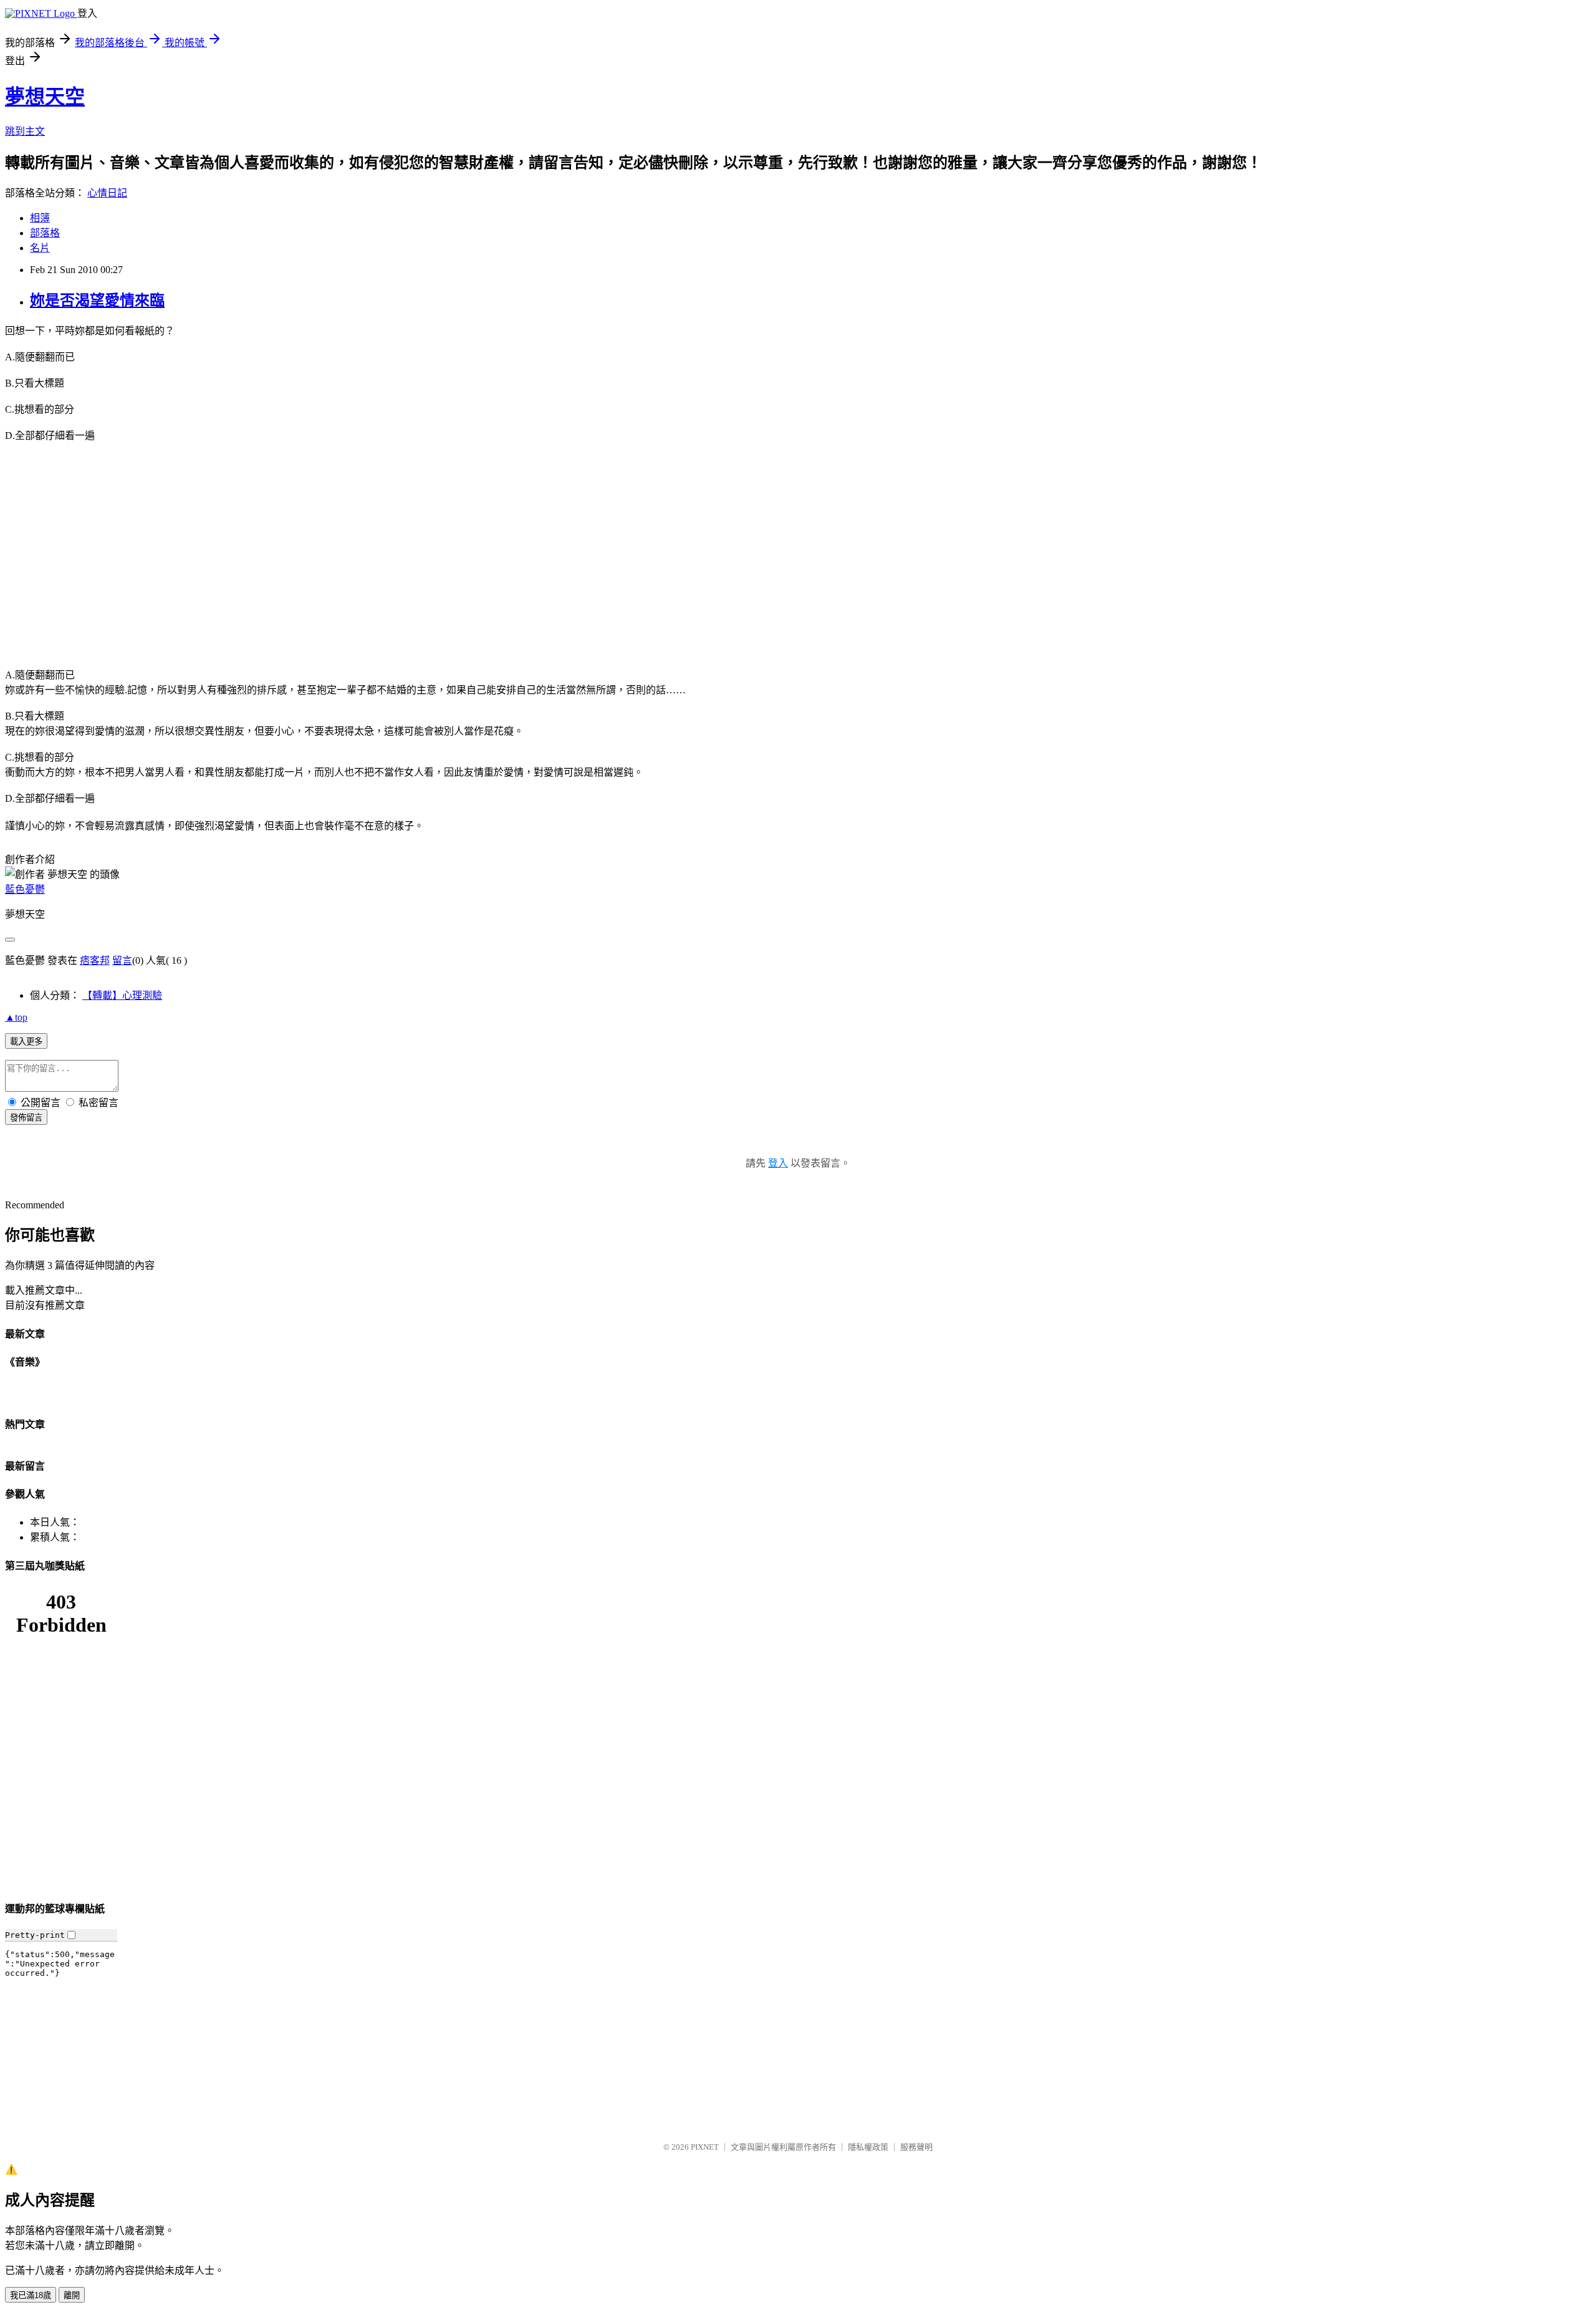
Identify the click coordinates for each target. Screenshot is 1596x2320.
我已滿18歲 (31, 2295)
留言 (122, 960)
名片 (40, 248)
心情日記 (107, 193)
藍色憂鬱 (25, 889)
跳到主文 (25, 131)
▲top (16, 1017)
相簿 (40, 218)
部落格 (45, 233)
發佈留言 (26, 1118)
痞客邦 (95, 960)
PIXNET (705, 2147)
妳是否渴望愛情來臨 (97, 301)
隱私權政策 (868, 2147)
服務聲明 (916, 2147)
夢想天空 (45, 97)
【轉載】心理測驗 (122, 995)
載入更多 (26, 1042)
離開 (72, 2295)
